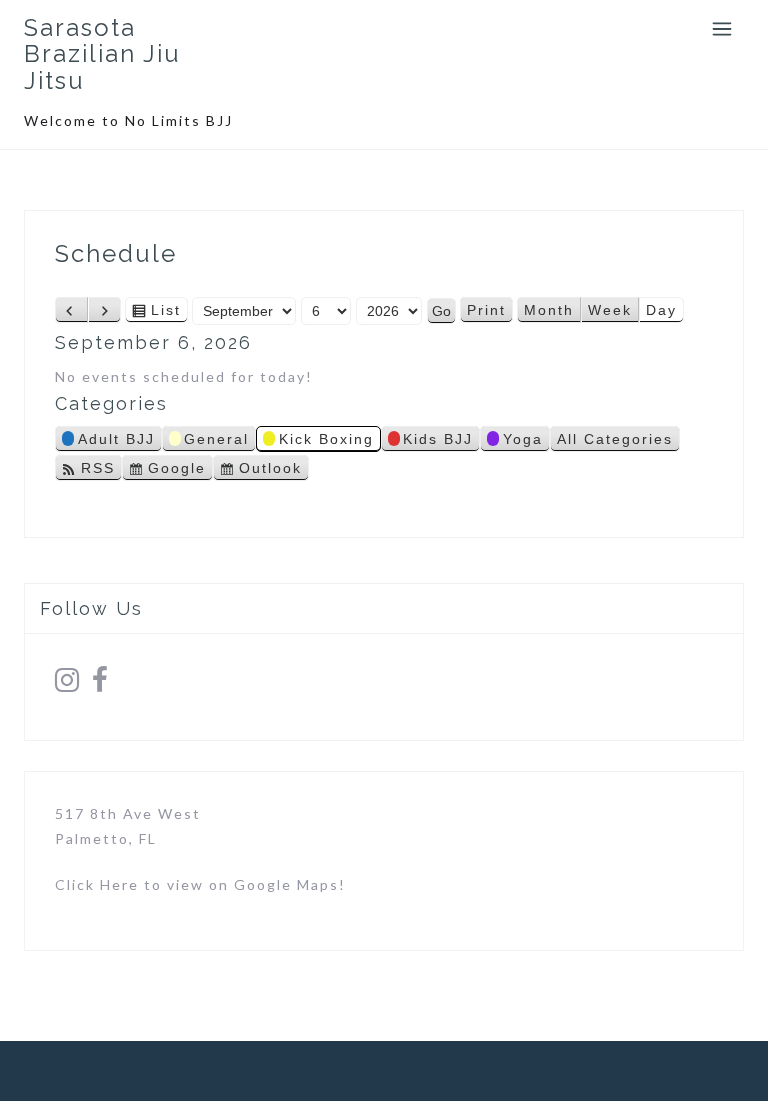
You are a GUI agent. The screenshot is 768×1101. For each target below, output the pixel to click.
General (216, 439)
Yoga (523, 439)
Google (177, 470)
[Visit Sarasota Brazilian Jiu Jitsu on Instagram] (68, 684)
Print (490, 312)
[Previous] (71, 310)
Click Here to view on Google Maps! (200, 884)
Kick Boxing (326, 439)
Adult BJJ (116, 439)
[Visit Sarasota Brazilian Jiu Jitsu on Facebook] (101, 684)
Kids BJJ (438, 439)
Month (549, 310)
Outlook (270, 470)
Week (610, 310)
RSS (98, 468)
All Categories (615, 439)
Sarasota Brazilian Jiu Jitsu (102, 54)
